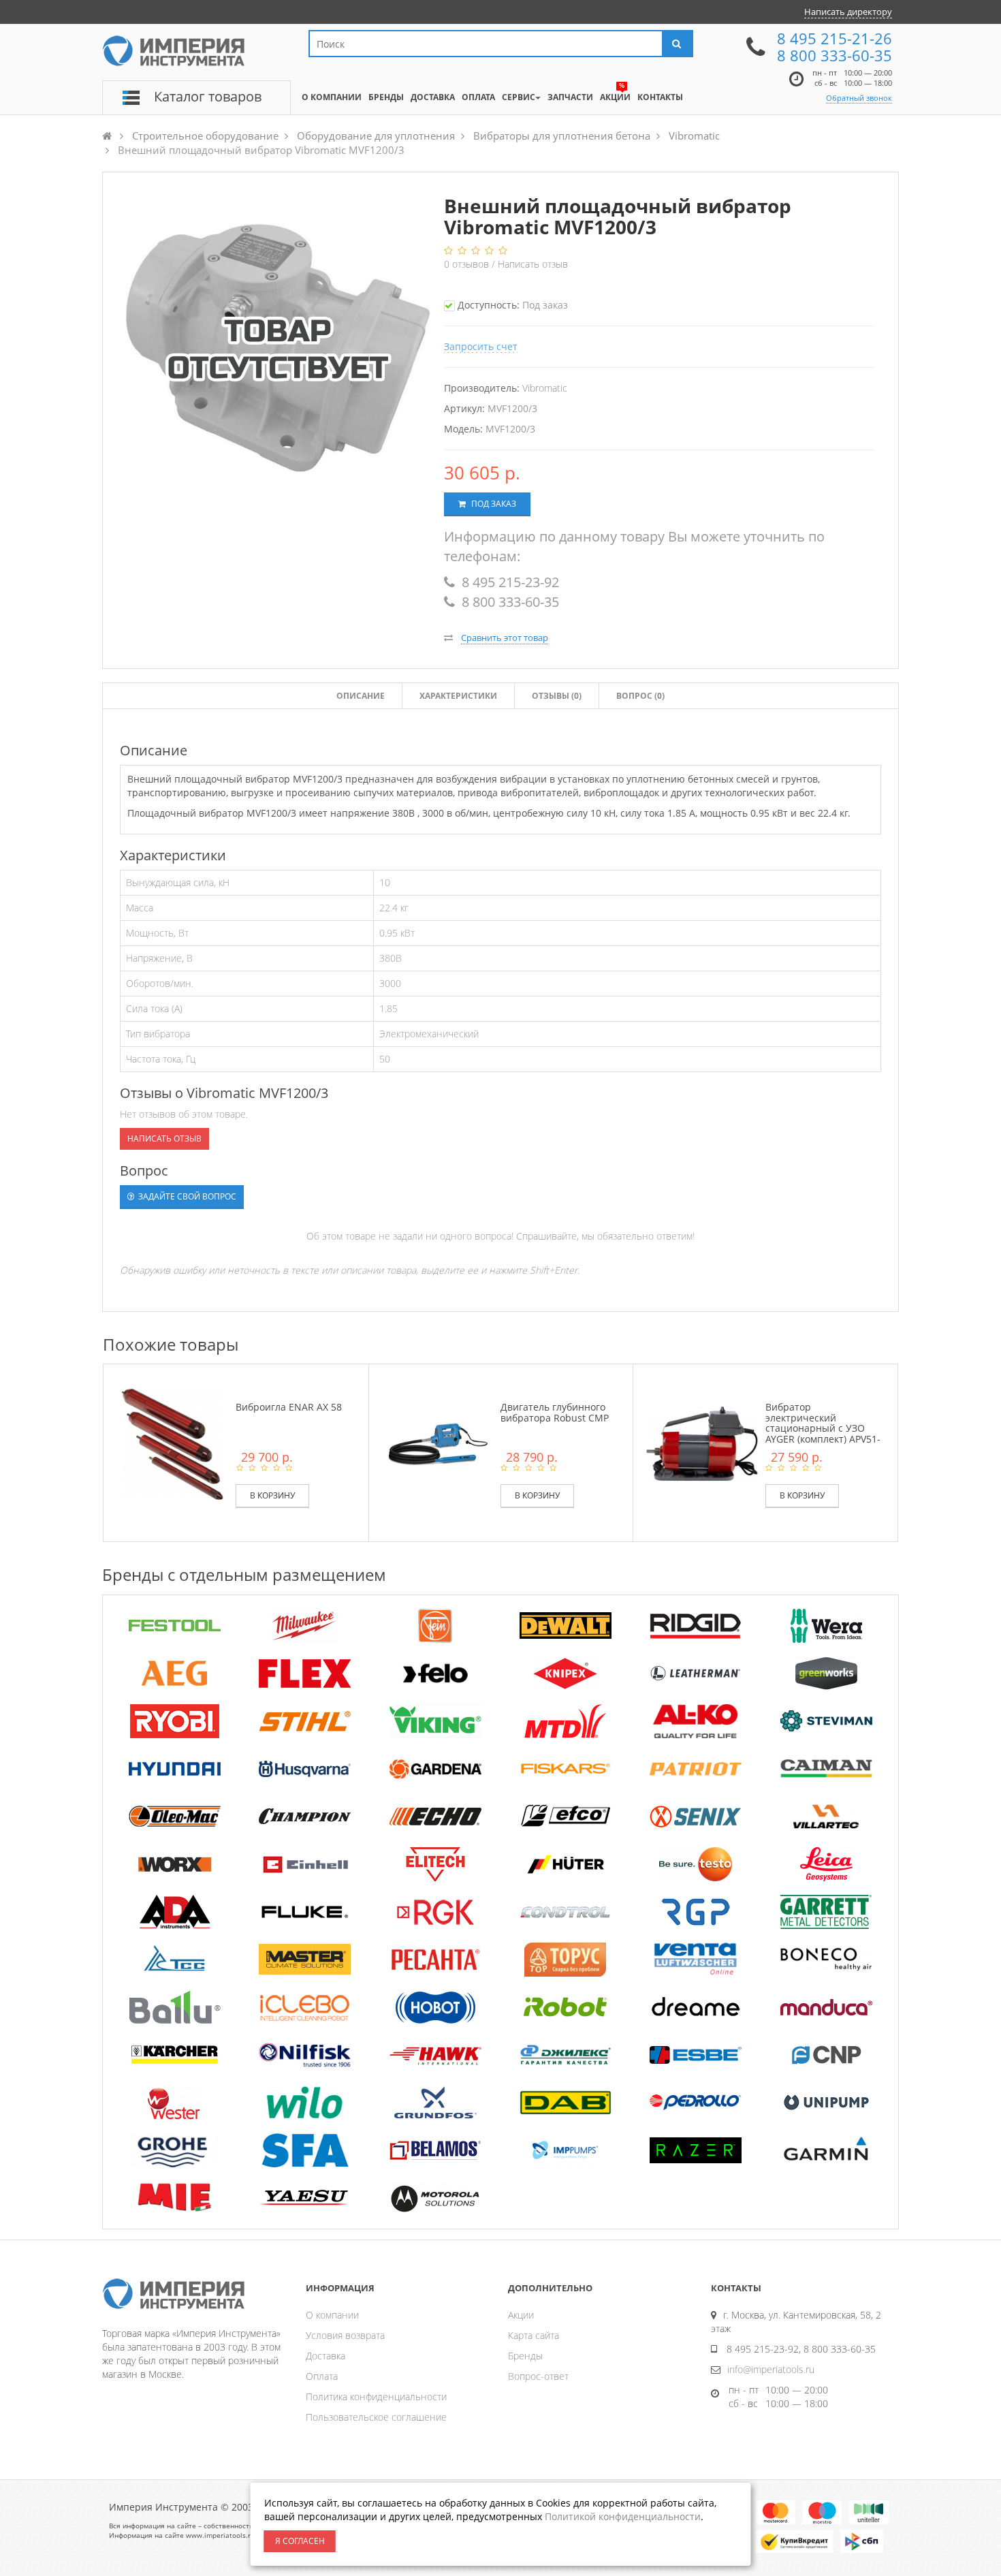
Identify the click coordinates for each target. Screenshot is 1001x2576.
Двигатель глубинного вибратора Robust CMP (555, 1412)
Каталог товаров (208, 96)
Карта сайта (534, 2335)
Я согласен (300, 2541)
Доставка (325, 2356)
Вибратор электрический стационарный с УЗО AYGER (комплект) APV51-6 (823, 1428)
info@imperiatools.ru (771, 2369)
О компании (332, 2315)
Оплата (322, 2376)
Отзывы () (557, 696)
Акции (521, 2315)
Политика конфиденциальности (376, 2397)
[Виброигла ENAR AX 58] (173, 1443)
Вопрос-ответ (538, 2376)
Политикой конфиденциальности (623, 2516)
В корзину (272, 1495)
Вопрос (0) (640, 696)
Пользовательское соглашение (376, 2417)
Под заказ (493, 504)
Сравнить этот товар (505, 638)
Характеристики (458, 696)
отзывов (468, 264)
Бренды (525, 2356)
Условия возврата (345, 2335)
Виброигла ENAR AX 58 (289, 1407)
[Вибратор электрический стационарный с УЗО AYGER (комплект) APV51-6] (702, 1443)
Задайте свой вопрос (186, 1196)
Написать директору (848, 12)
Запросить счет (481, 346)
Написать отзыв (533, 264)
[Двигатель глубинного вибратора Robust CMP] (438, 1443)
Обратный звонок (859, 98)
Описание (361, 696)
